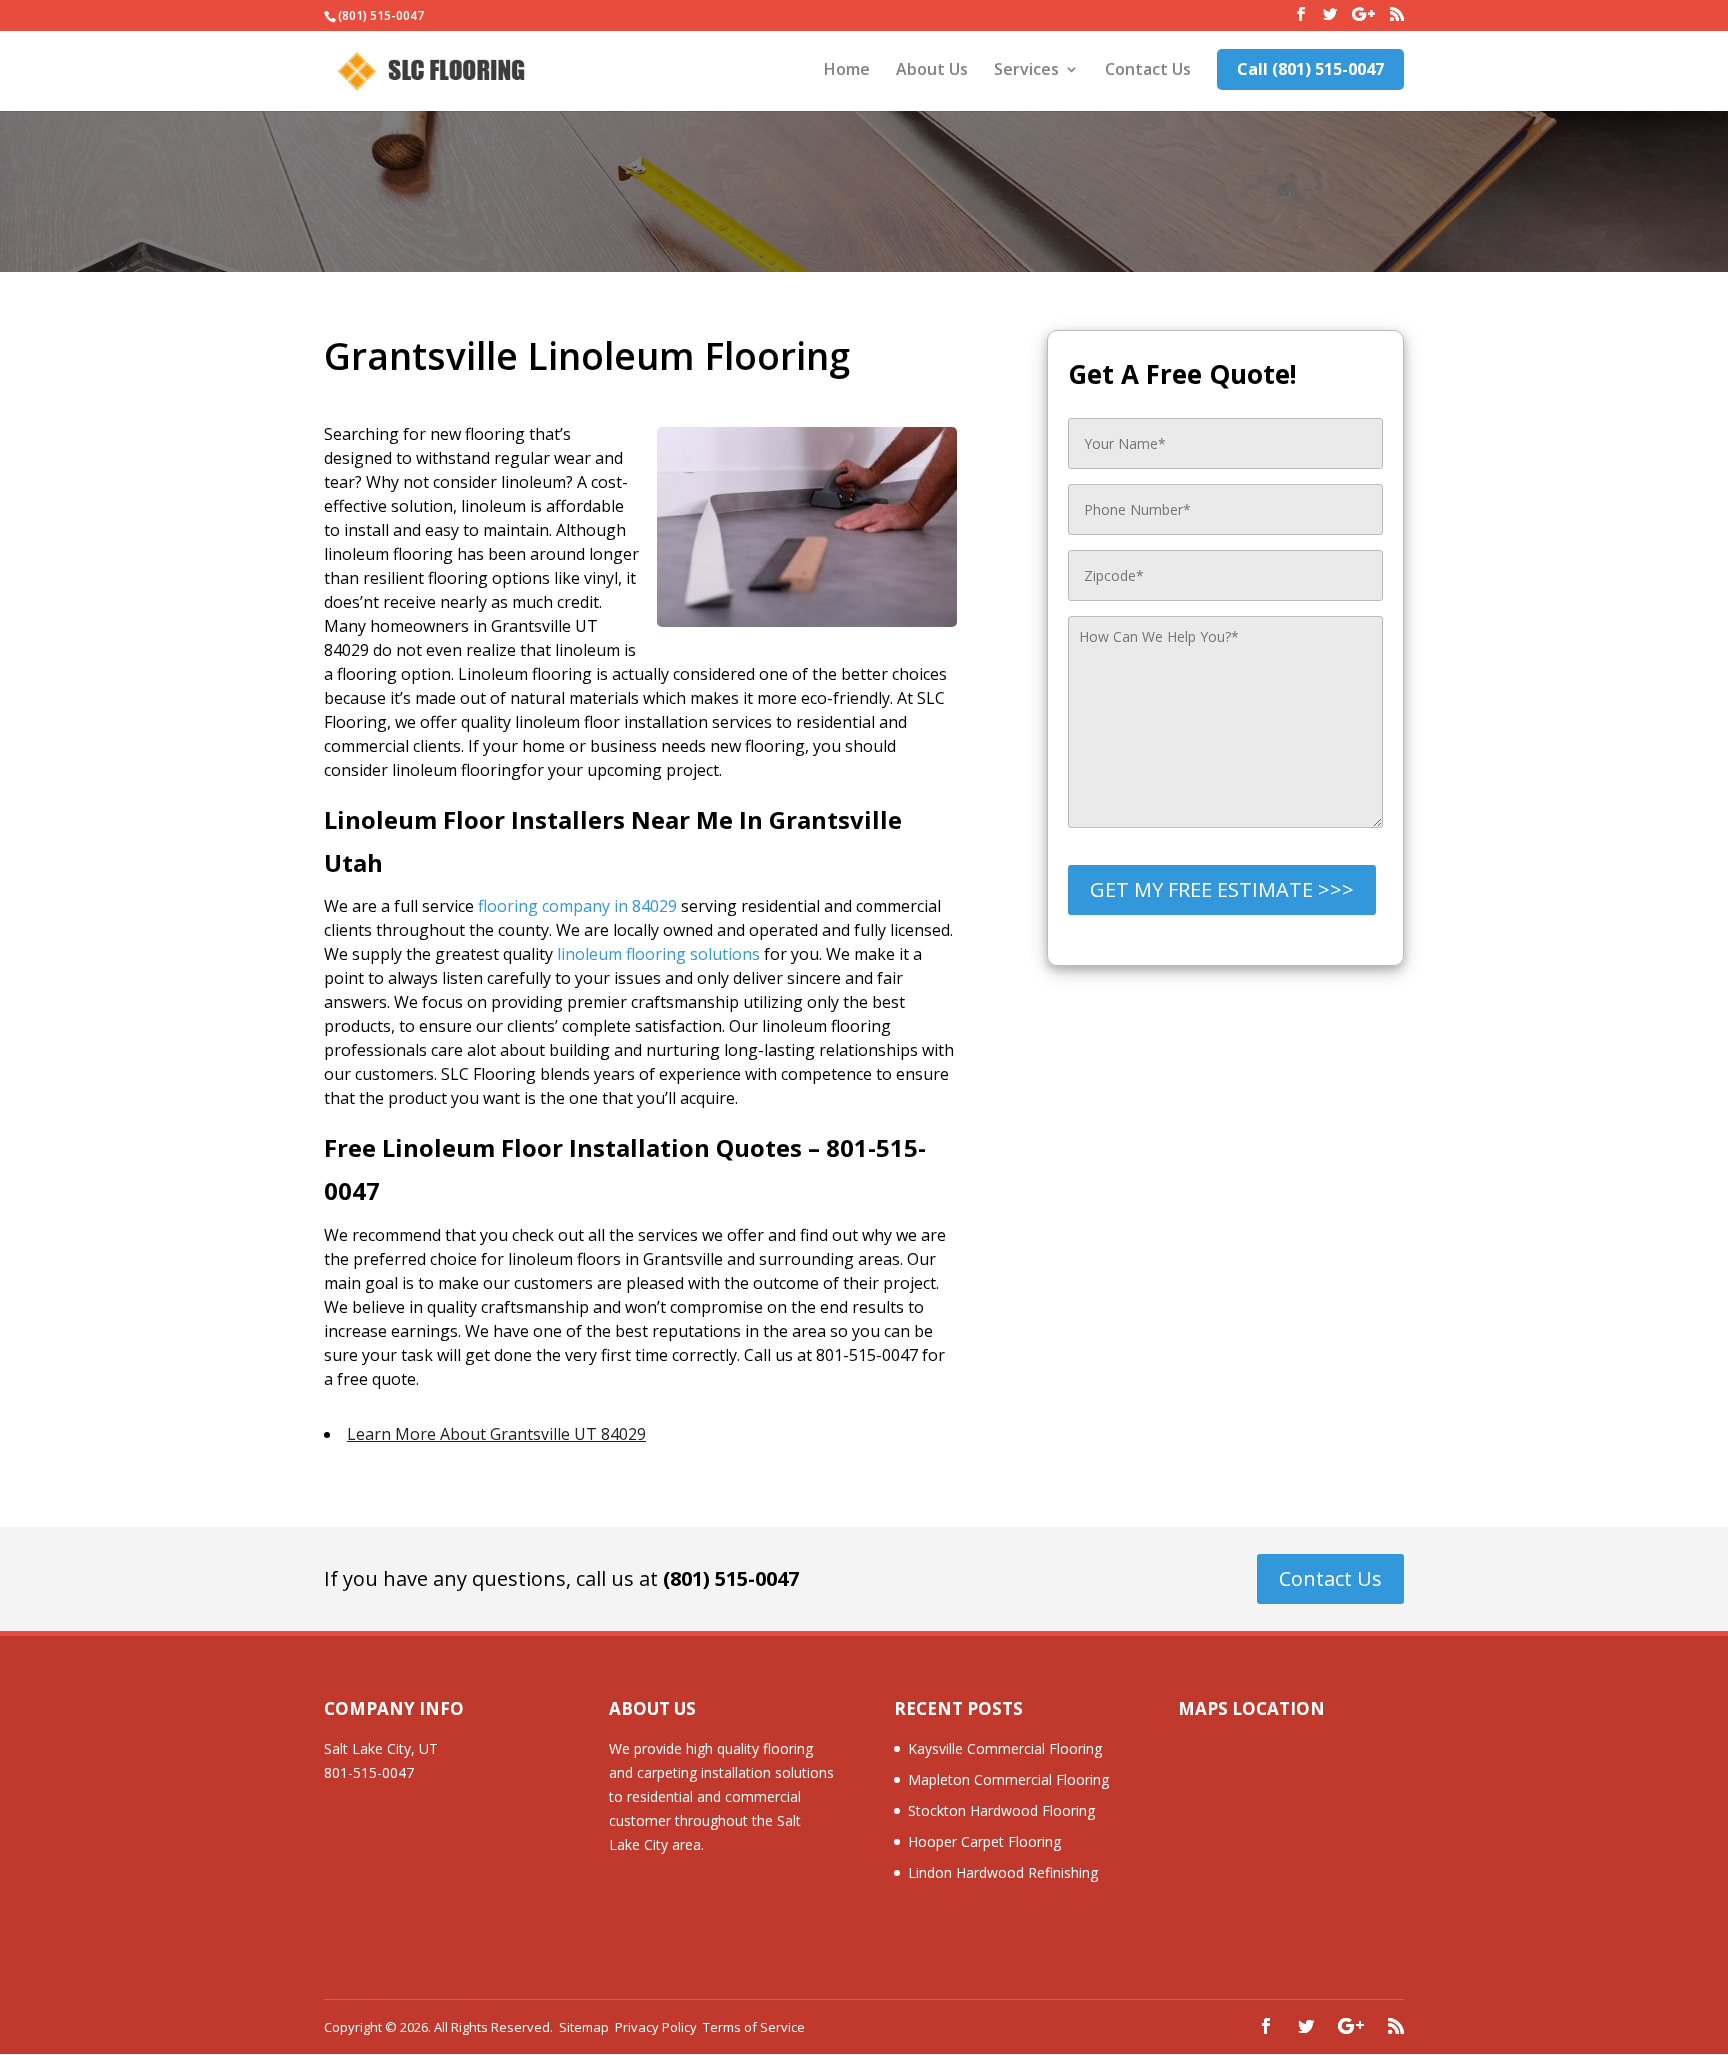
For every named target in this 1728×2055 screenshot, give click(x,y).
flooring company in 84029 (577, 906)
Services (1026, 71)
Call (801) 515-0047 (1310, 69)
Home (847, 71)
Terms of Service (754, 2027)
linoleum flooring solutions (658, 954)
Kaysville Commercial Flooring (1005, 1748)
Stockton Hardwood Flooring (1001, 1810)
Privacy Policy (656, 2027)
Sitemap (584, 2027)
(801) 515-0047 (731, 1578)
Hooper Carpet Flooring (984, 1841)
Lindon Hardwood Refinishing (1003, 1872)
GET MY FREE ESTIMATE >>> (1222, 889)
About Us (932, 71)
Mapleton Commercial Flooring (1008, 1779)
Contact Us (1148, 71)
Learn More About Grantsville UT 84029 (496, 1434)
